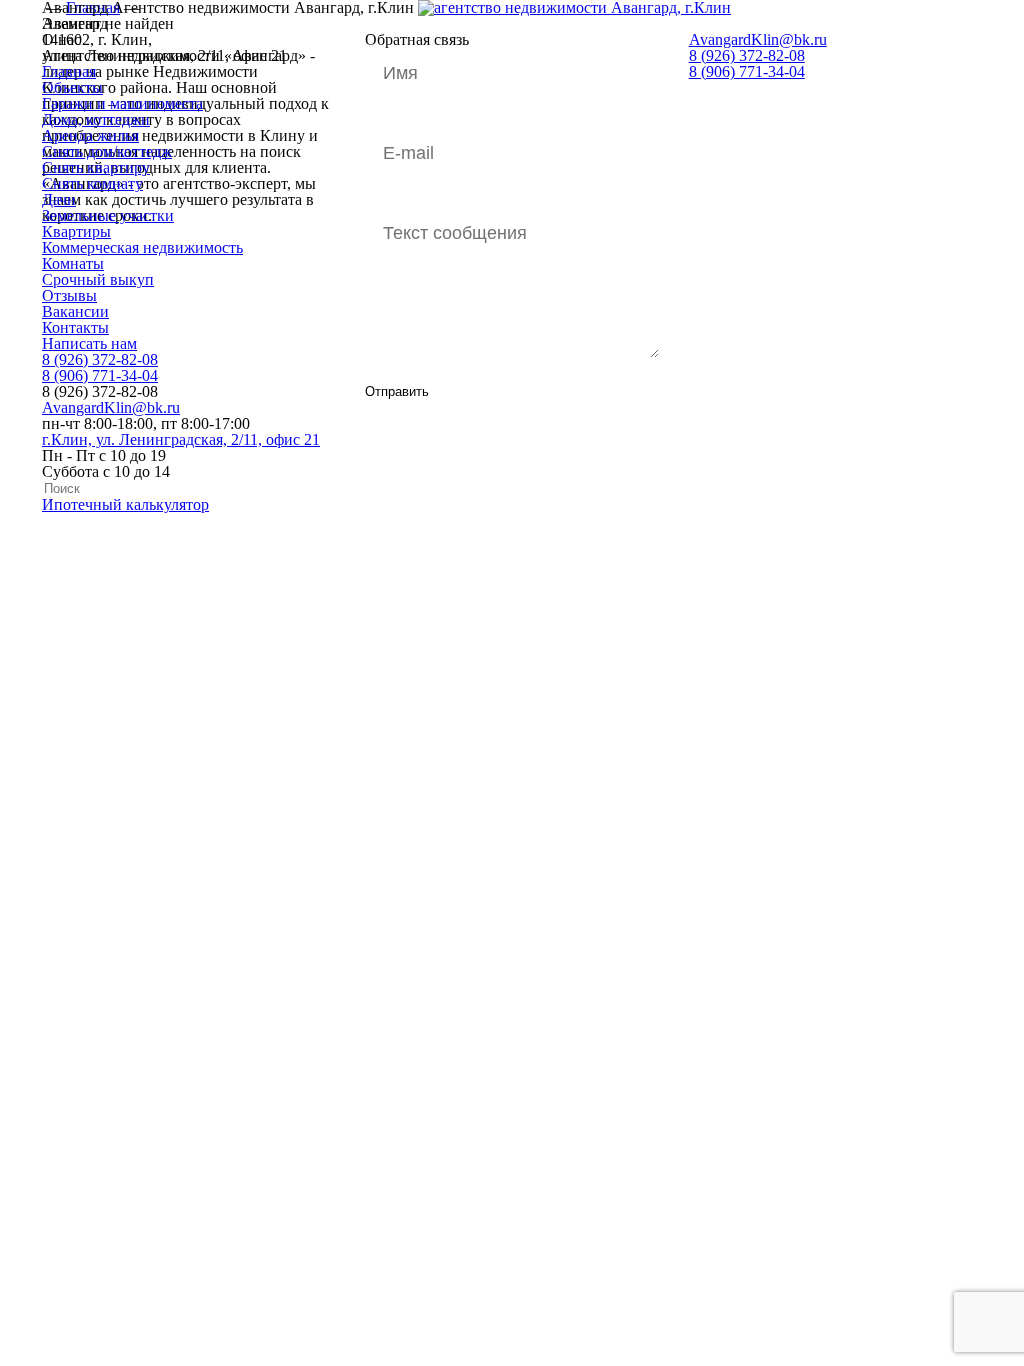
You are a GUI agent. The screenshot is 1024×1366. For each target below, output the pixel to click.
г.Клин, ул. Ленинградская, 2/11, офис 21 (181, 439)
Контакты (75, 327)
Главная (69, 71)
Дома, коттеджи (96, 119)
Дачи (59, 199)
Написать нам (89, 343)
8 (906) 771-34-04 (100, 375)
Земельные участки (108, 215)
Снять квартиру (96, 167)
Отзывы (69, 295)
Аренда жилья (90, 135)
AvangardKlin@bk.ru (111, 407)
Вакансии (75, 311)
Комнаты (73, 263)
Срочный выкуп (98, 279)
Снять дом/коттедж (107, 151)
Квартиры (76, 231)
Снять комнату (92, 183)
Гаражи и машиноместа (122, 103)
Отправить (397, 391)
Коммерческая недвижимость (142, 247)
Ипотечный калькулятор (125, 504)
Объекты (72, 87)
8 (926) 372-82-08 (100, 359)
